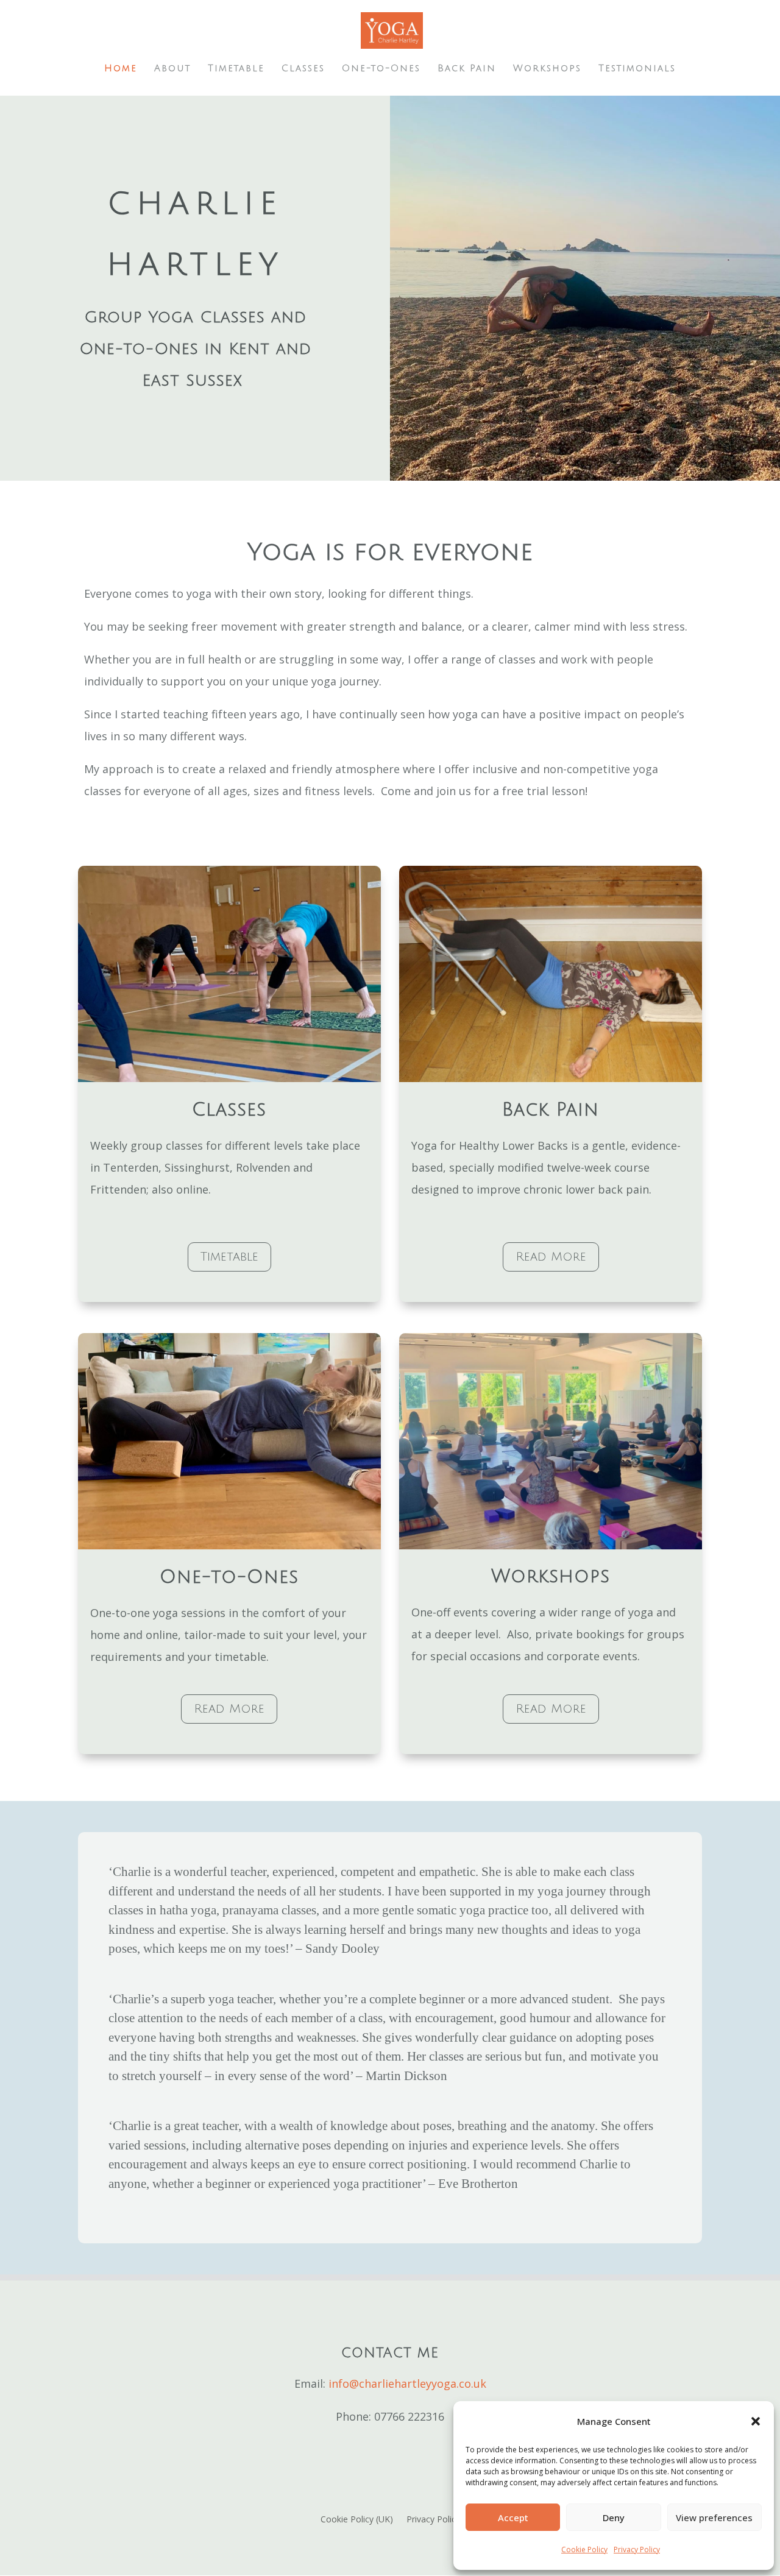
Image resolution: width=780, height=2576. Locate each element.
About (172, 69)
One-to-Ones (381, 69)
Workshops (547, 69)
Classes (303, 69)
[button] (756, 2421)
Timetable (236, 69)
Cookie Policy (584, 2549)
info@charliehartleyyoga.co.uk (407, 2383)
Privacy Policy (637, 2549)
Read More (551, 1257)
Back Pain (467, 69)
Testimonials (637, 69)
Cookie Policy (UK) (357, 2520)
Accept (513, 2518)
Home (121, 69)
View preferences (714, 2518)
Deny (614, 2518)
